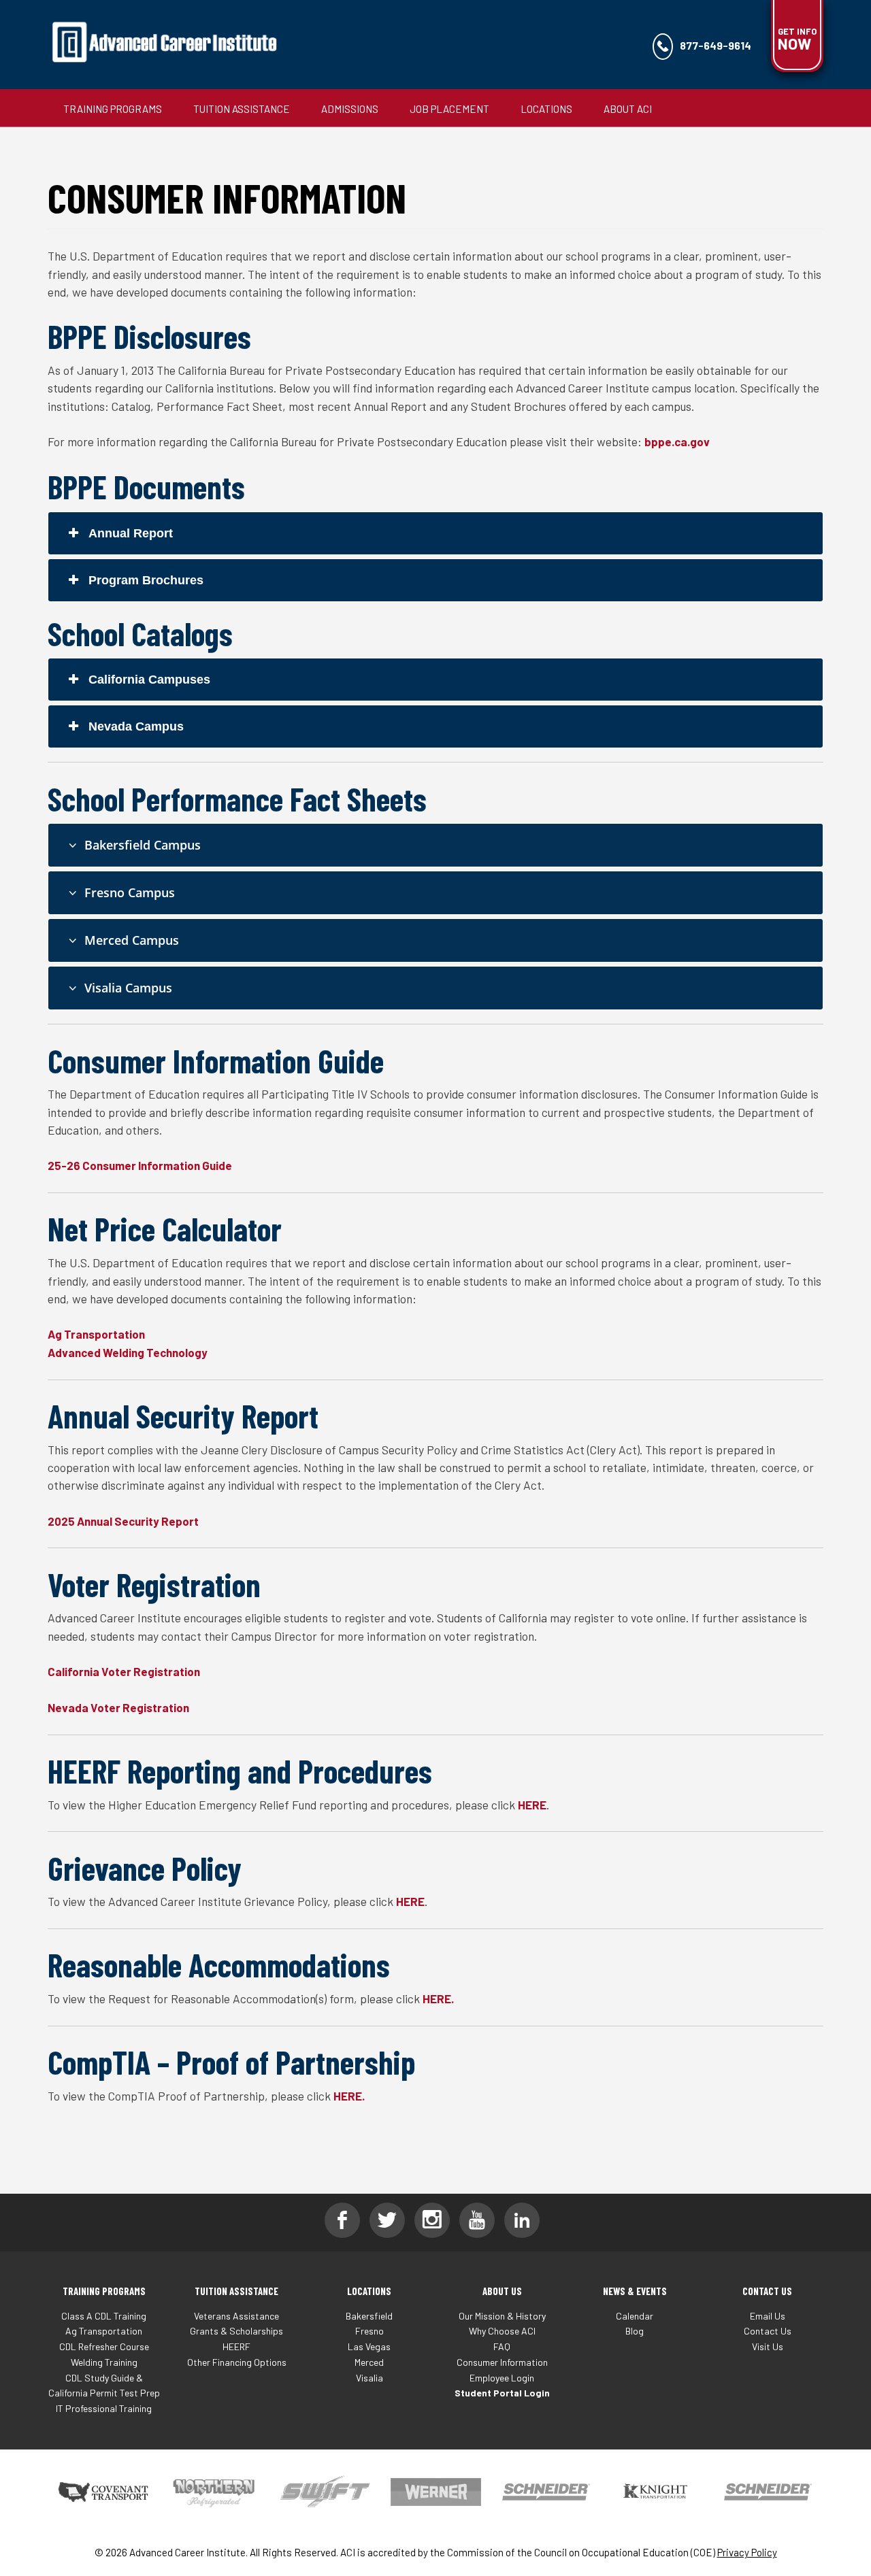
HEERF (236, 2346)
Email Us (768, 2316)
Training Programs (113, 109)
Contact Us (768, 2331)
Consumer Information (502, 2362)
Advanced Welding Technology (128, 1352)
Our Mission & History (502, 2316)
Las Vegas (369, 2346)
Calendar (635, 2316)
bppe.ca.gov (677, 441)
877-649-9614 (716, 45)
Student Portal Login (502, 2393)
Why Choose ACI (502, 2331)
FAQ (502, 2346)
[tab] (435, 533)
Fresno (369, 2331)
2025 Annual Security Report (123, 1521)
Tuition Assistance (242, 109)
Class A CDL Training (104, 2316)
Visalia (369, 2378)
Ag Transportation (96, 1334)
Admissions (350, 109)
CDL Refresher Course (104, 2346)
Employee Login (502, 2378)
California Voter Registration (124, 1671)
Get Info (797, 39)
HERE (532, 1805)
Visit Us (768, 2346)
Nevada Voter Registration (118, 1707)
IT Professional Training (104, 2408)
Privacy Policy (747, 2552)
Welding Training (104, 2362)
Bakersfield (369, 2316)
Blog (635, 2331)
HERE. (438, 1998)
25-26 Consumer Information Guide (140, 1165)
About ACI (628, 109)
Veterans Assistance (236, 2316)
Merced (369, 2362)
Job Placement (449, 109)
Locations (546, 109)
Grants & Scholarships (236, 2331)
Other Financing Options (237, 2362)
